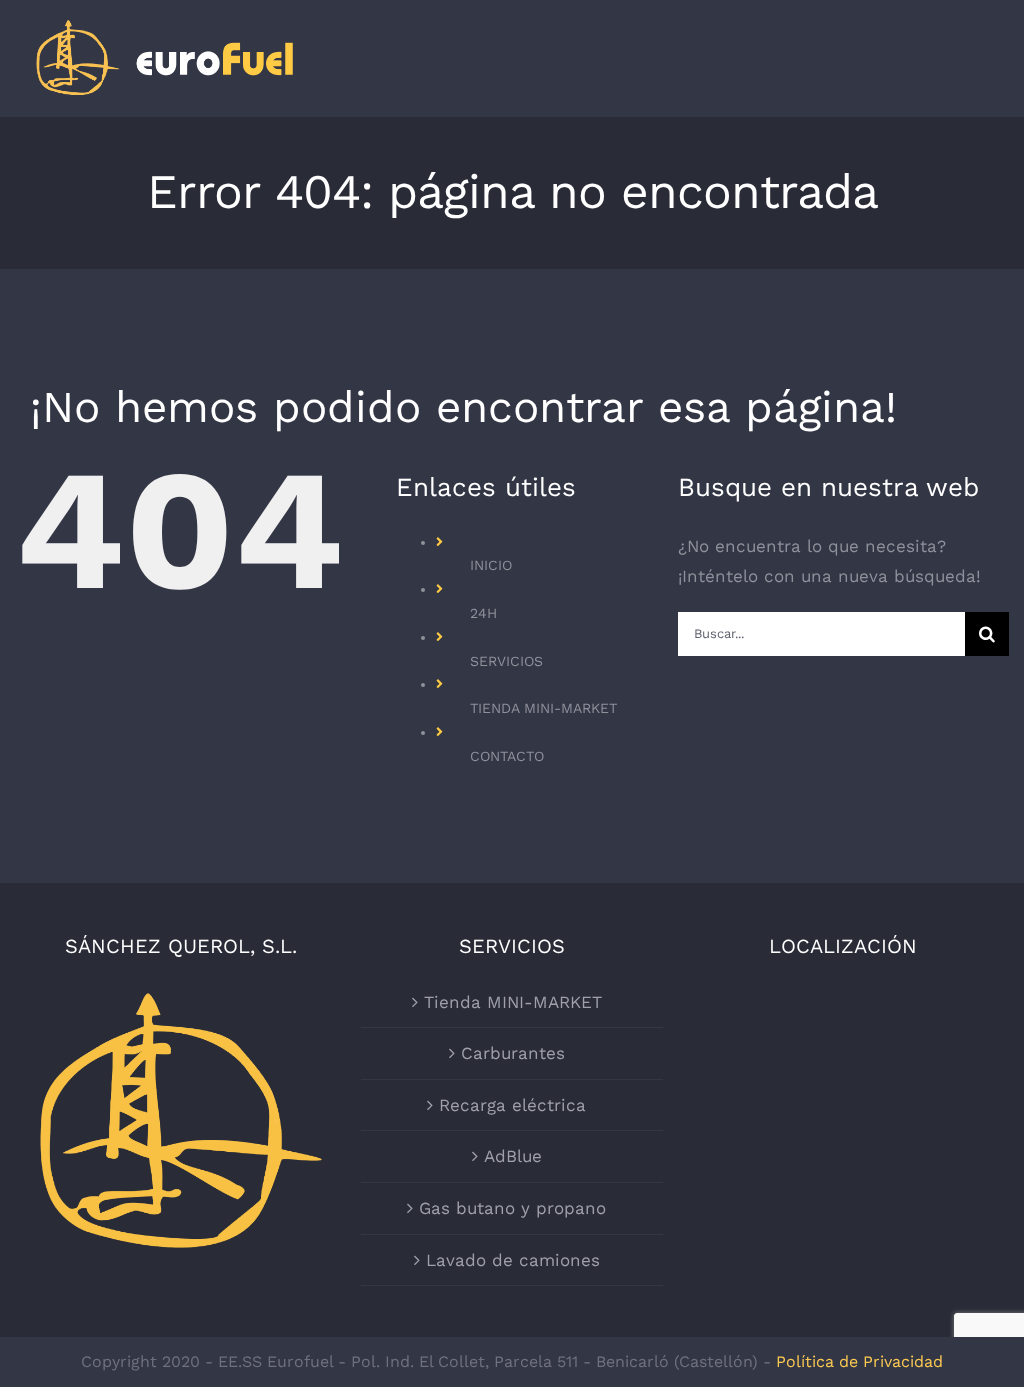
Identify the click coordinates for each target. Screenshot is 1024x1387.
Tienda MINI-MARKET (513, 1002)
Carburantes (513, 1053)
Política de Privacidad (859, 1361)
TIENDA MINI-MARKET (543, 708)
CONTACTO (507, 756)
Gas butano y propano (512, 1208)
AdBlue (513, 1156)
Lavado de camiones (513, 1260)
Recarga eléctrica (512, 1105)
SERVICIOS (506, 661)
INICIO (491, 565)
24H (483, 613)
